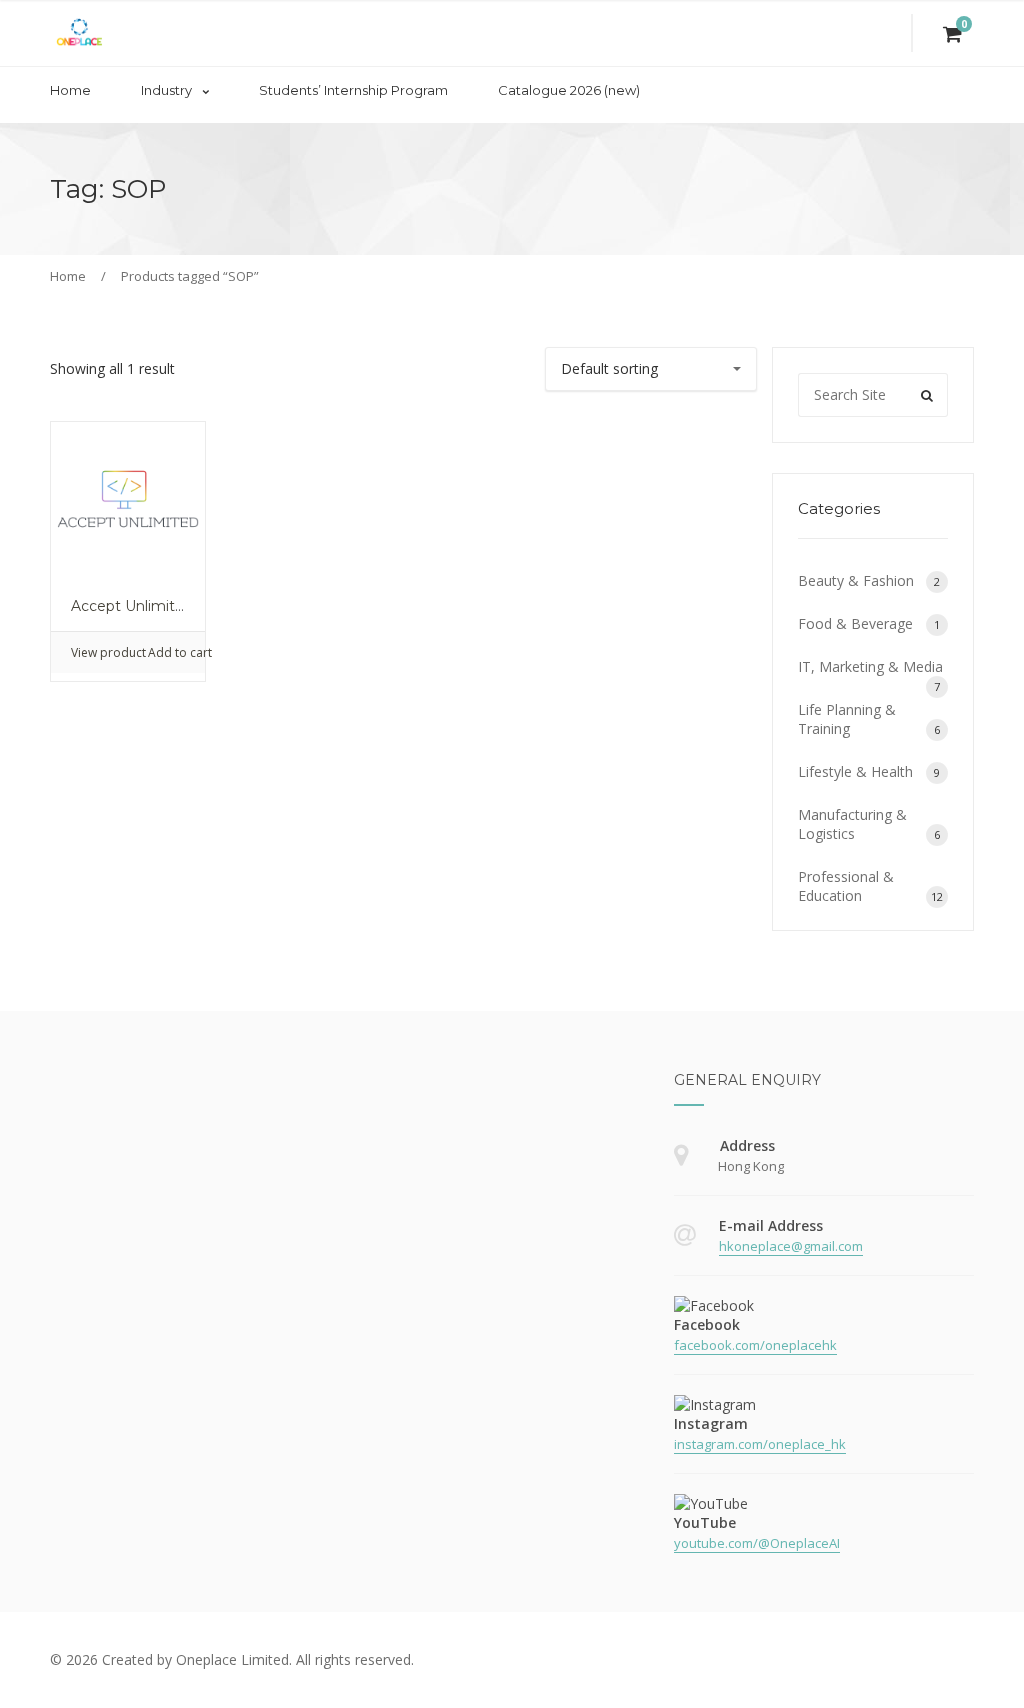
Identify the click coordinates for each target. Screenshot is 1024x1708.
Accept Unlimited (132, 606)
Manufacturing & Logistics (852, 824)
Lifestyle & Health (855, 771)
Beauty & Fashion (856, 580)
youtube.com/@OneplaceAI (757, 1543)
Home (70, 90)
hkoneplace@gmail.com (791, 1246)
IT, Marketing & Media (870, 666)
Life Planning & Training (847, 719)
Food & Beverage (855, 623)
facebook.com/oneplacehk (755, 1345)
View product (99, 652)
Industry (166, 90)
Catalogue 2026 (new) (569, 90)
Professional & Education (846, 886)
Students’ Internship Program (353, 90)
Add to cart (176, 652)
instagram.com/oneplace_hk (760, 1444)
